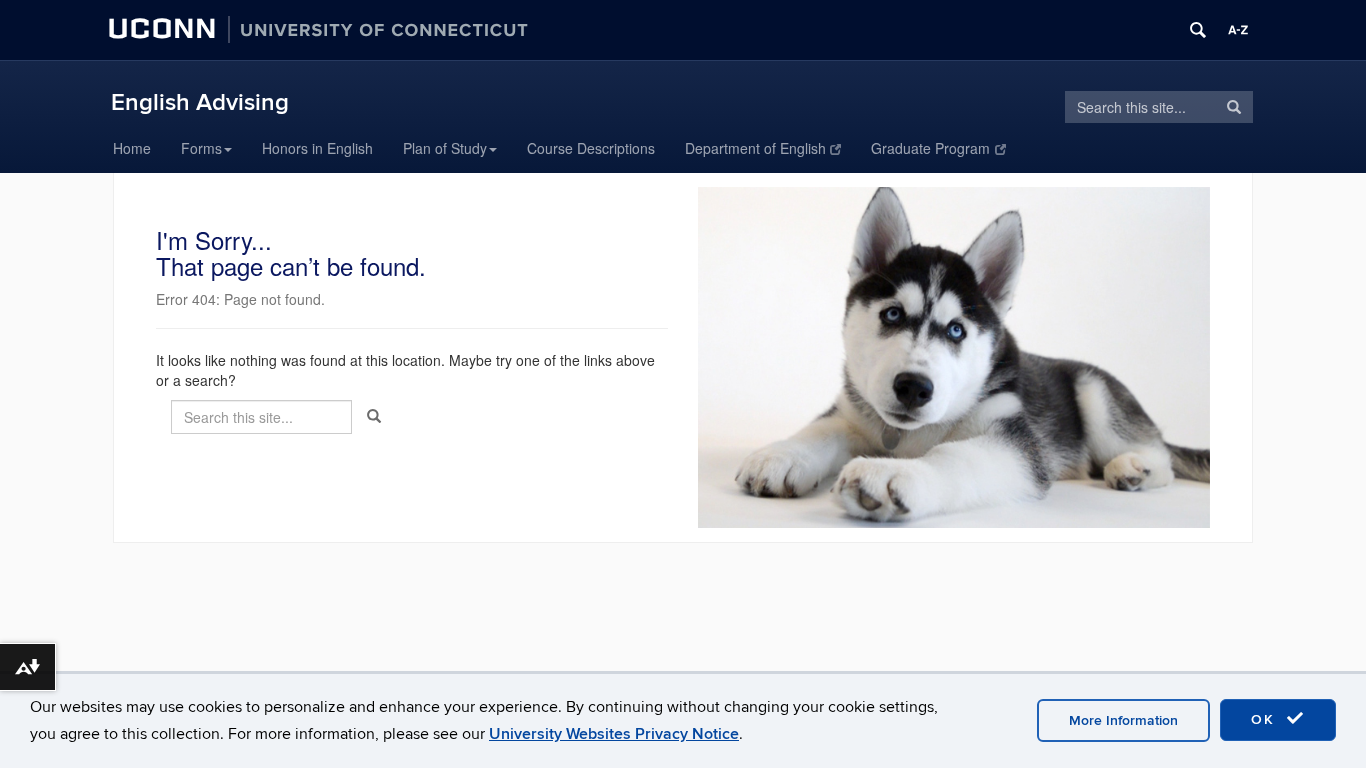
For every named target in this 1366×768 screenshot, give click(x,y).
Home (132, 148)
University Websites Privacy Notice (614, 734)
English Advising (200, 102)
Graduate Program (930, 148)
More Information (1123, 720)
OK (1266, 719)
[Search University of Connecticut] (1198, 30)
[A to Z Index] (1238, 30)
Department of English (755, 148)
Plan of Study (445, 148)
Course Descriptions (591, 148)
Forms (201, 148)
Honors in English (317, 148)
